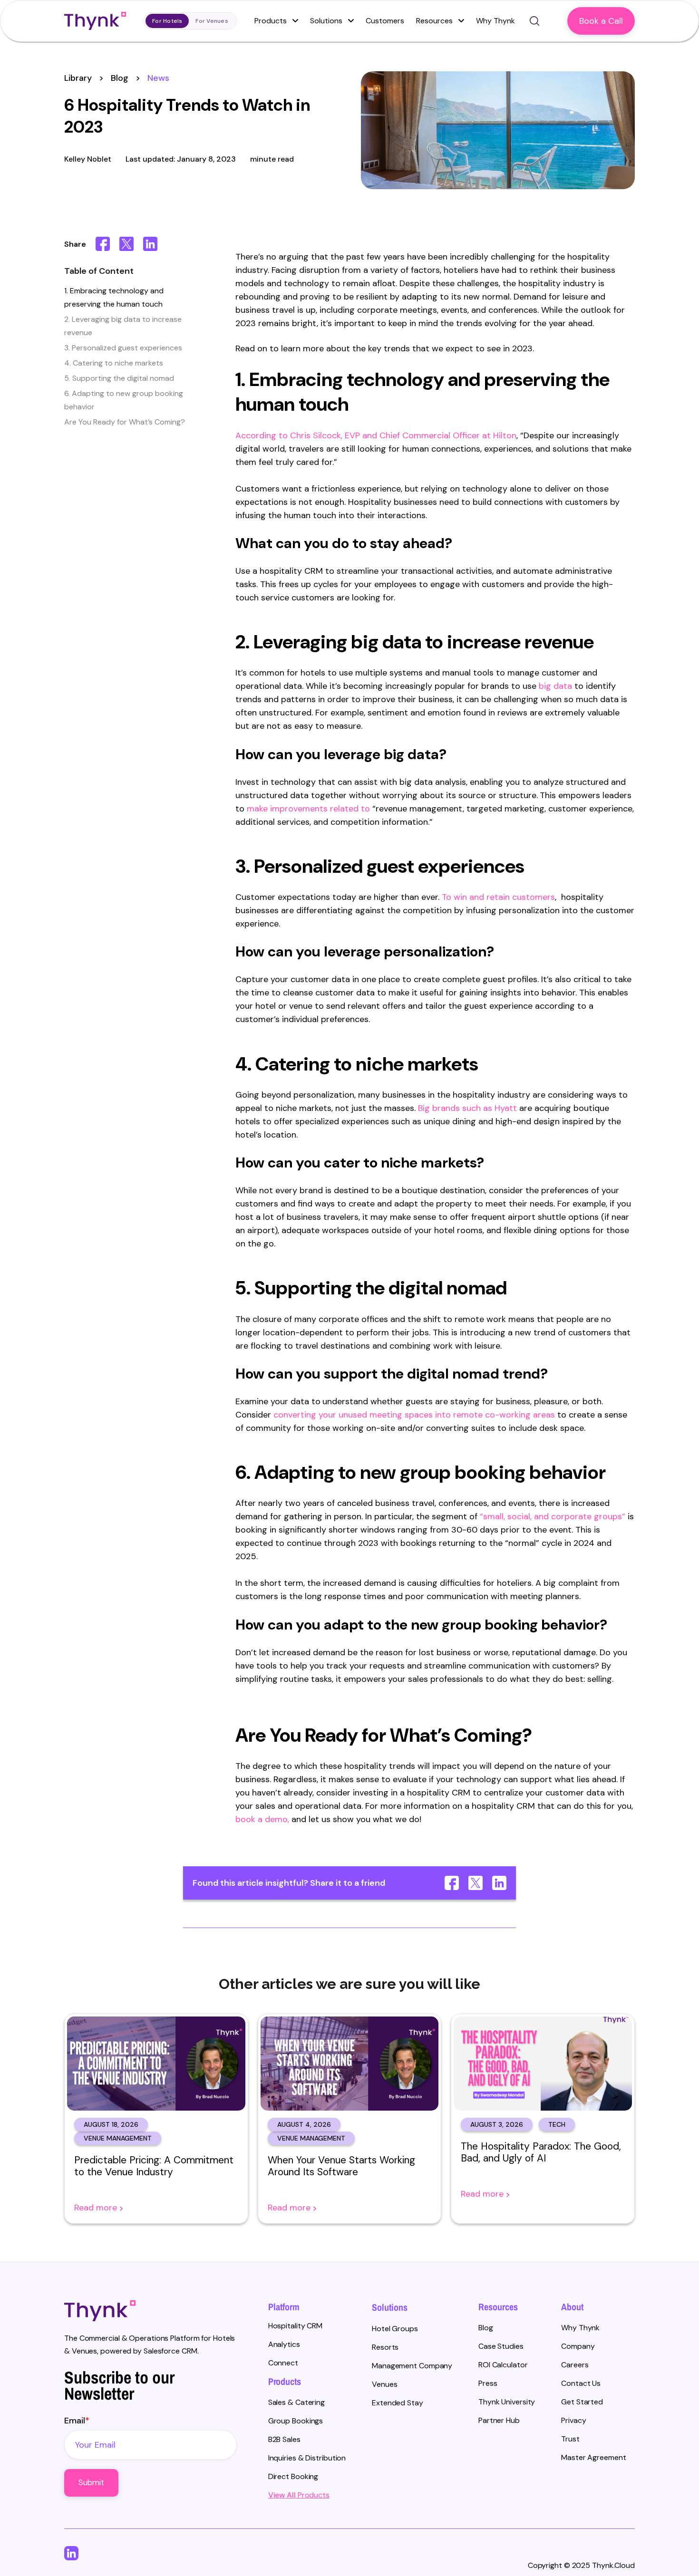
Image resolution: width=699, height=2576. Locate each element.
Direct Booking (293, 2476)
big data (555, 686)
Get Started (582, 2402)
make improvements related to (310, 809)
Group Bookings (296, 2421)
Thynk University (507, 2402)
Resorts (385, 2347)
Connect (283, 2363)
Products (272, 21)
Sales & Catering (296, 2402)
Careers (575, 2365)
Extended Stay (398, 2403)
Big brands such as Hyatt (469, 1108)
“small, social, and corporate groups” (553, 1516)
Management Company (412, 2366)
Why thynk (495, 21)
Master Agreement (593, 2457)
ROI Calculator (503, 2365)
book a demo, (263, 1819)
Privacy (573, 2420)
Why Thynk (580, 2328)
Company (578, 2346)
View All (282, 2495)
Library (78, 78)
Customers (385, 21)
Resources (435, 21)
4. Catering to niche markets (114, 363)
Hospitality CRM (296, 2326)
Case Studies (501, 2346)
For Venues (212, 21)
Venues (384, 2384)
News (158, 78)
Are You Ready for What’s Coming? (125, 422)
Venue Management (118, 2138)
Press (488, 2383)
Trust (570, 2439)
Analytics (284, 2344)
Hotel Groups (395, 2329)
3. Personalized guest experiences (123, 348)
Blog (120, 78)
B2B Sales (284, 2439)
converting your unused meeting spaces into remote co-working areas (414, 1415)
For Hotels (167, 21)
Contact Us (581, 2383)
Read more (97, 2208)
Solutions (327, 21)
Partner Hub (499, 2420)
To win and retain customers (498, 897)
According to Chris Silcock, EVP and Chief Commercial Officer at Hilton (376, 435)
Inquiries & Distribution (307, 2458)
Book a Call (601, 21)
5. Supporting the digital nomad (119, 378)
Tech (557, 2124)
